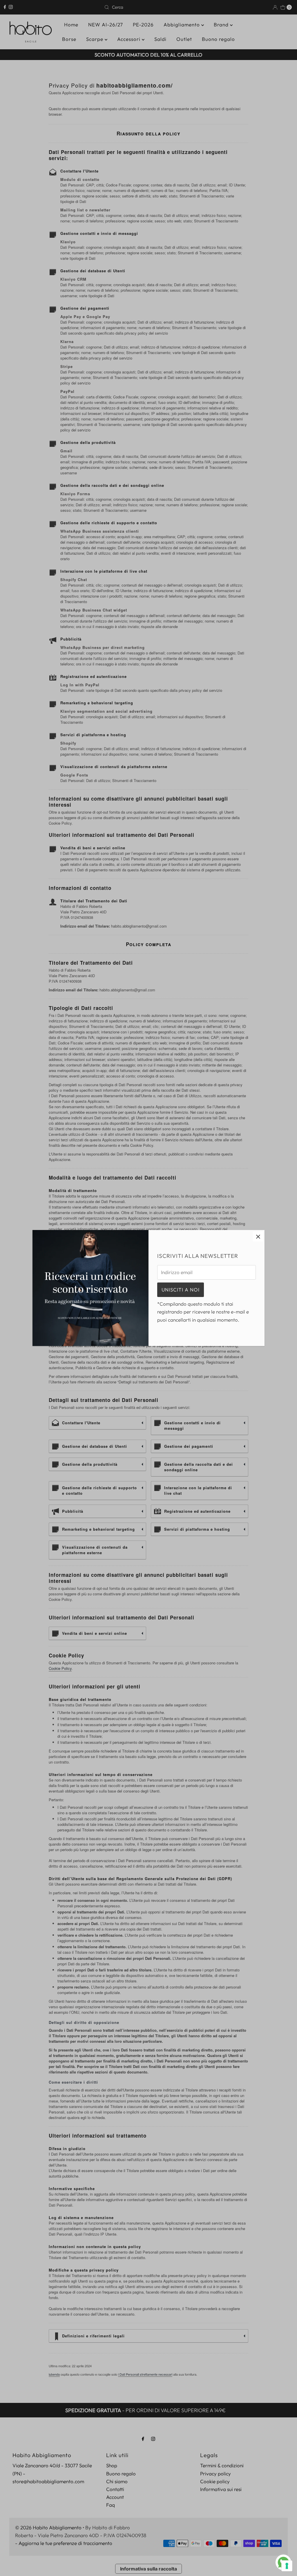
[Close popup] (258, 1237)
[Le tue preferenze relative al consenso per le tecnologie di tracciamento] (287, 2566)
